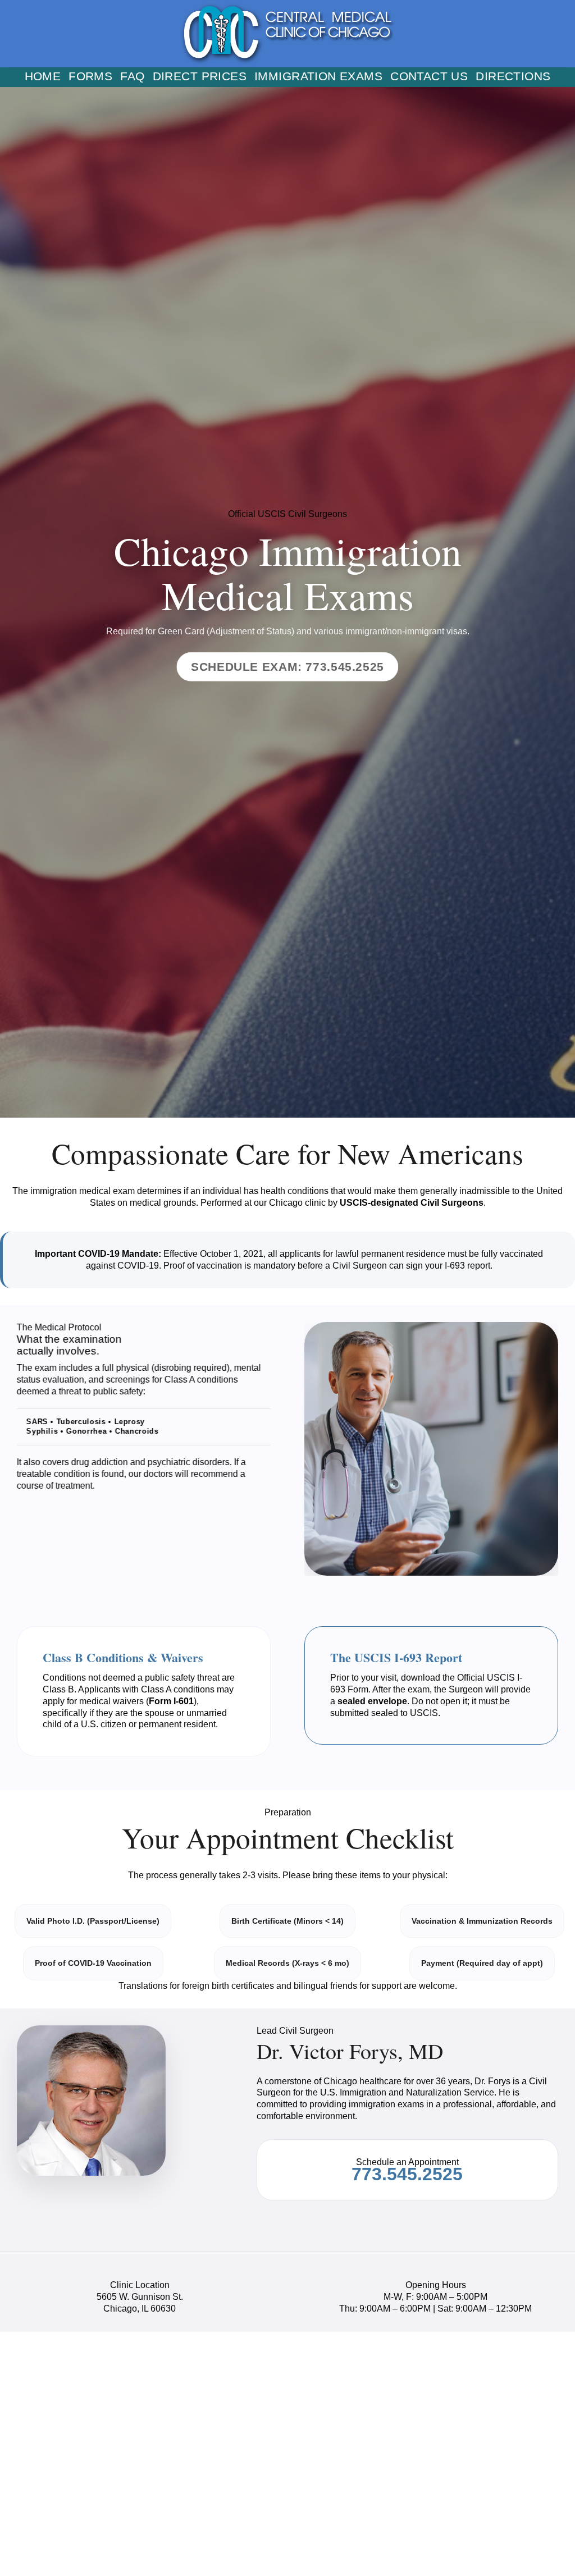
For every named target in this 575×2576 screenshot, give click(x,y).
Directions (513, 77)
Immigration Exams (318, 77)
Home (43, 77)
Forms (90, 77)
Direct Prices (200, 77)
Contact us (429, 77)
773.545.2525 (407, 2174)
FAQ (132, 77)
